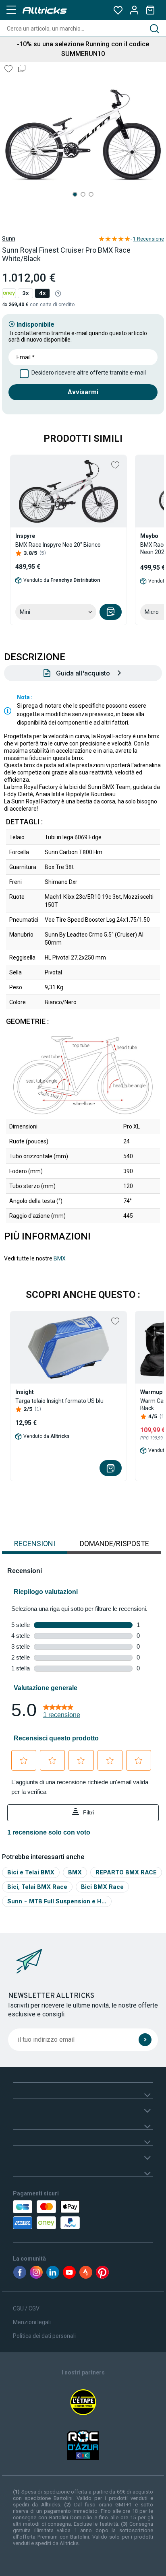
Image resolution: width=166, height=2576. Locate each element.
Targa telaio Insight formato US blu (59, 1401)
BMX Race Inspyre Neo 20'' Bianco (58, 545)
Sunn (9, 239)
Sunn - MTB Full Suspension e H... (57, 1901)
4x (42, 293)
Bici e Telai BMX (31, 1872)
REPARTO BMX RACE (126, 1872)
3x (25, 293)
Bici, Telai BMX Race (37, 1887)
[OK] (145, 2040)
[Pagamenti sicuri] (56, 2215)
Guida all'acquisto (83, 673)
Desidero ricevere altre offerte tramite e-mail (89, 373)
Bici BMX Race (102, 1887)
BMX (60, 1258)
